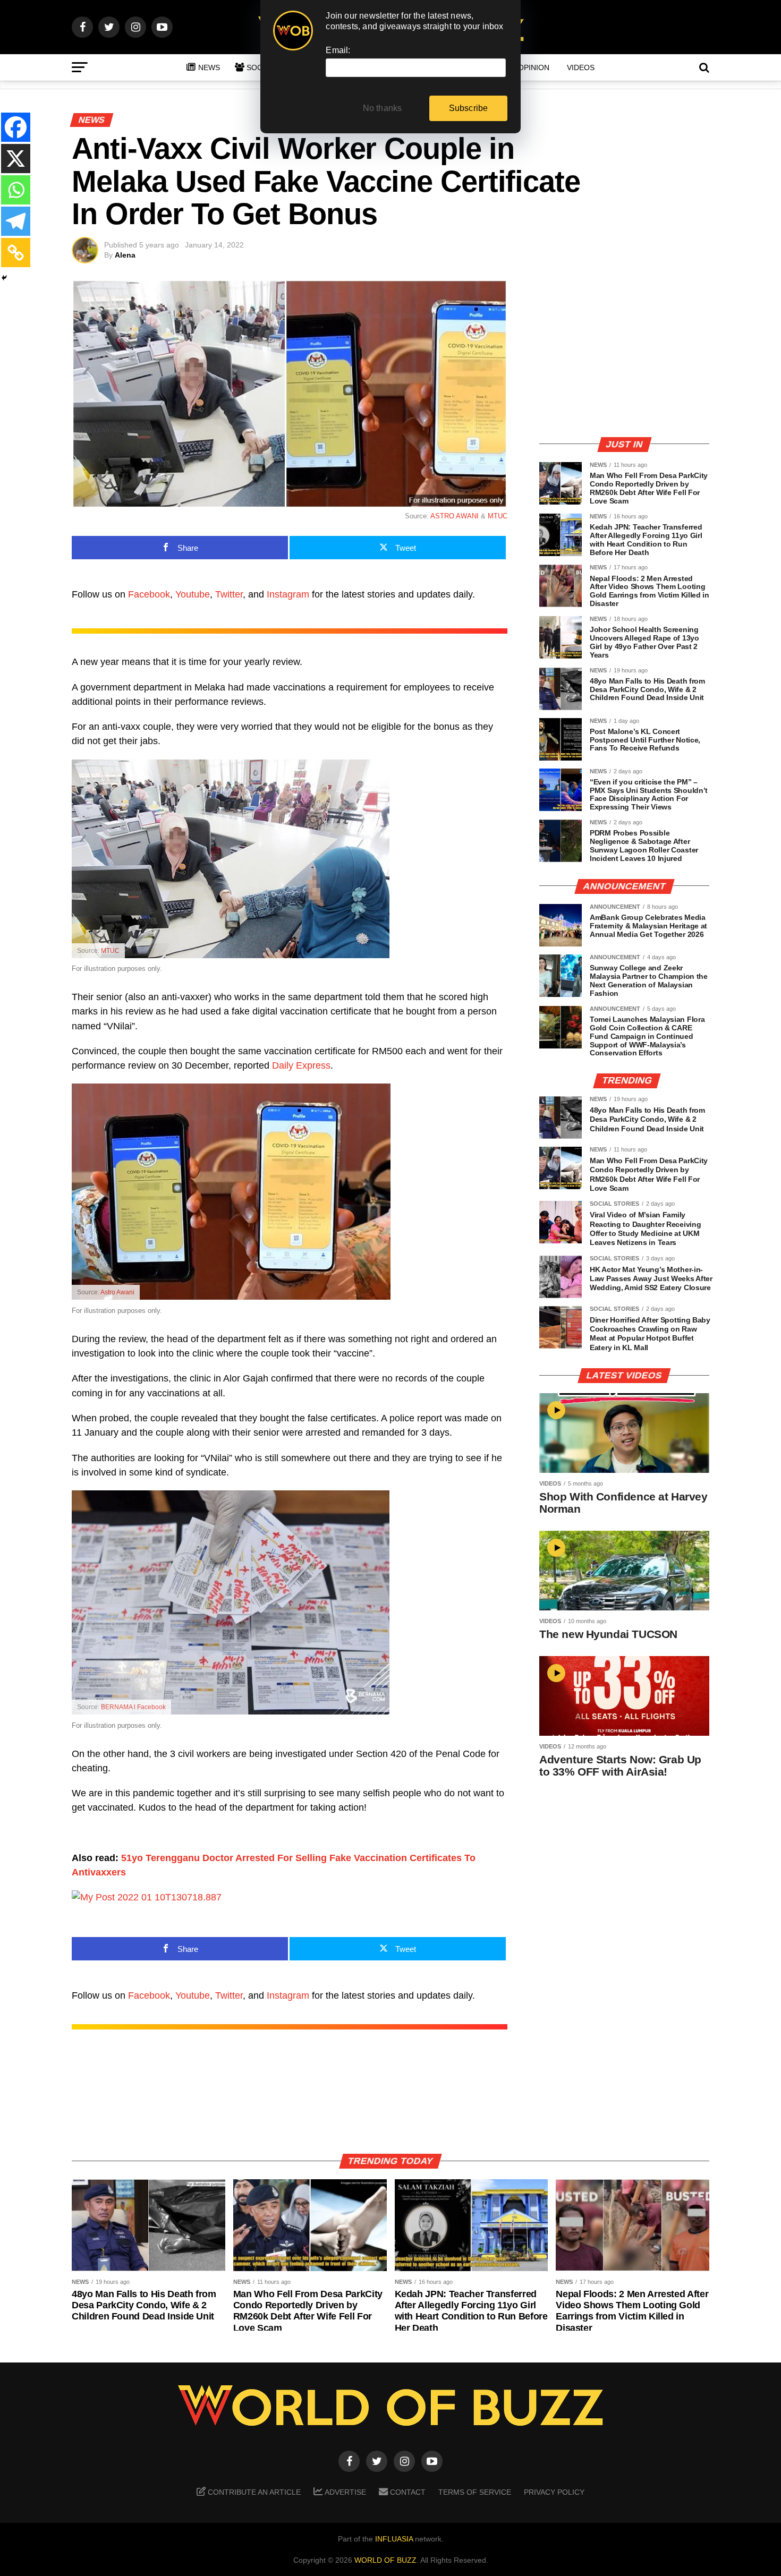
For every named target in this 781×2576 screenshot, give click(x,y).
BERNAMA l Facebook (133, 1707)
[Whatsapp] (16, 190)
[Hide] (4, 278)
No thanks (383, 108)
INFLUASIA (394, 2539)
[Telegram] (16, 221)
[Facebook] (16, 127)
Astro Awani (117, 1292)
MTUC (498, 516)
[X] (16, 159)
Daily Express (301, 1065)
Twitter (229, 594)
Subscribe (469, 108)
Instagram (288, 594)
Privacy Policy (554, 2492)
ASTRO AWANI (455, 516)
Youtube (193, 594)
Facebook (149, 594)
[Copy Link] (16, 253)
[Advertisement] (624, 353)
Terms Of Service (475, 2492)
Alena (125, 255)
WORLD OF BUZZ (385, 2560)
